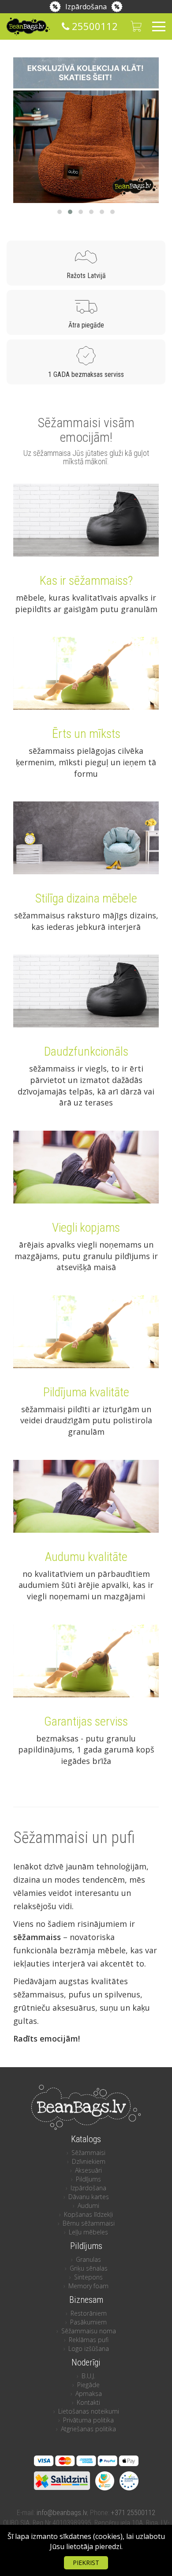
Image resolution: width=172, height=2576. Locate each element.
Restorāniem (89, 2313)
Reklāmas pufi (89, 2340)
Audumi (88, 2206)
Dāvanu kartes (89, 2197)
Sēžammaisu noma (89, 2331)
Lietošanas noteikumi (89, 2411)
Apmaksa (89, 2394)
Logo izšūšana (89, 2348)
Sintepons (88, 2277)
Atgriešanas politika (88, 2429)
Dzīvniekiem (89, 2161)
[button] (60, 212)
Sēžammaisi (88, 2153)
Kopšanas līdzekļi (88, 2214)
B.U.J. (88, 2376)
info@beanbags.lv (62, 2513)
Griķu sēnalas (89, 2268)
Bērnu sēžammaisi (89, 2223)
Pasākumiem (88, 2322)
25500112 (93, 26)
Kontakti (88, 2402)
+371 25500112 (133, 2513)
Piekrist (86, 2563)
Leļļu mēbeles (88, 2232)
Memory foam (88, 2286)
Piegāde (88, 2385)
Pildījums (88, 2179)
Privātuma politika (88, 2420)
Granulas (88, 2259)
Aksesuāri (88, 2170)
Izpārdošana (86, 7)
